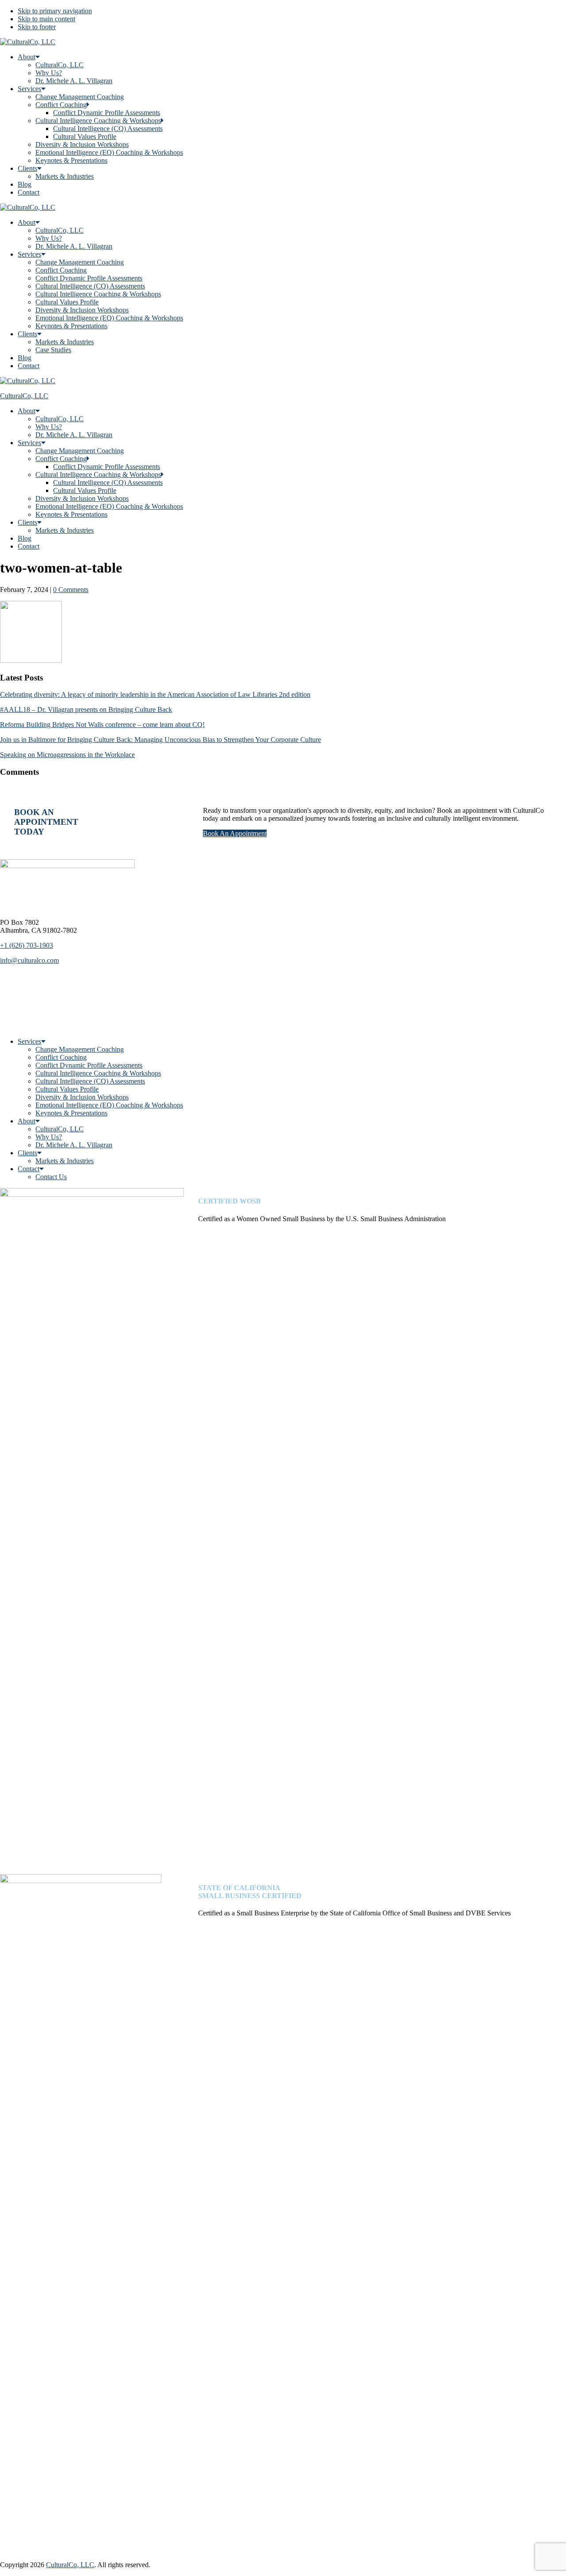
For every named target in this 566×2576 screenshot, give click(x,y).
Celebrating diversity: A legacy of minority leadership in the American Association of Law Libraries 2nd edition (155, 694)
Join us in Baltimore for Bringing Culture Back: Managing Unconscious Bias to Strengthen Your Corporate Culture (161, 740)
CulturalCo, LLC (59, 65)
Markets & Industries (65, 176)
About (27, 57)
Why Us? (49, 73)
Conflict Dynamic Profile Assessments (107, 113)
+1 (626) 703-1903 (27, 945)
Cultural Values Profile (85, 136)
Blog (25, 184)
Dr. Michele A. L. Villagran (74, 81)
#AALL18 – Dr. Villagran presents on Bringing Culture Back (86, 709)
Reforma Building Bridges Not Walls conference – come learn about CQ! (102, 725)
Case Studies (53, 350)
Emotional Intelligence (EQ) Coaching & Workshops (109, 152)
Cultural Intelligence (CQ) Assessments (108, 129)
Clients (27, 168)
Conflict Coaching (61, 105)
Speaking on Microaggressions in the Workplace (67, 755)
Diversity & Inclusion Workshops (82, 144)
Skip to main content (46, 19)
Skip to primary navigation (55, 11)
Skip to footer (37, 27)
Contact (29, 192)
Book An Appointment (235, 833)
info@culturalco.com (29, 960)
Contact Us (51, 1177)
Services (29, 89)
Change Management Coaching (80, 97)
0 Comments (71, 590)
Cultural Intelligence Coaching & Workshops (98, 121)
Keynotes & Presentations (71, 160)
